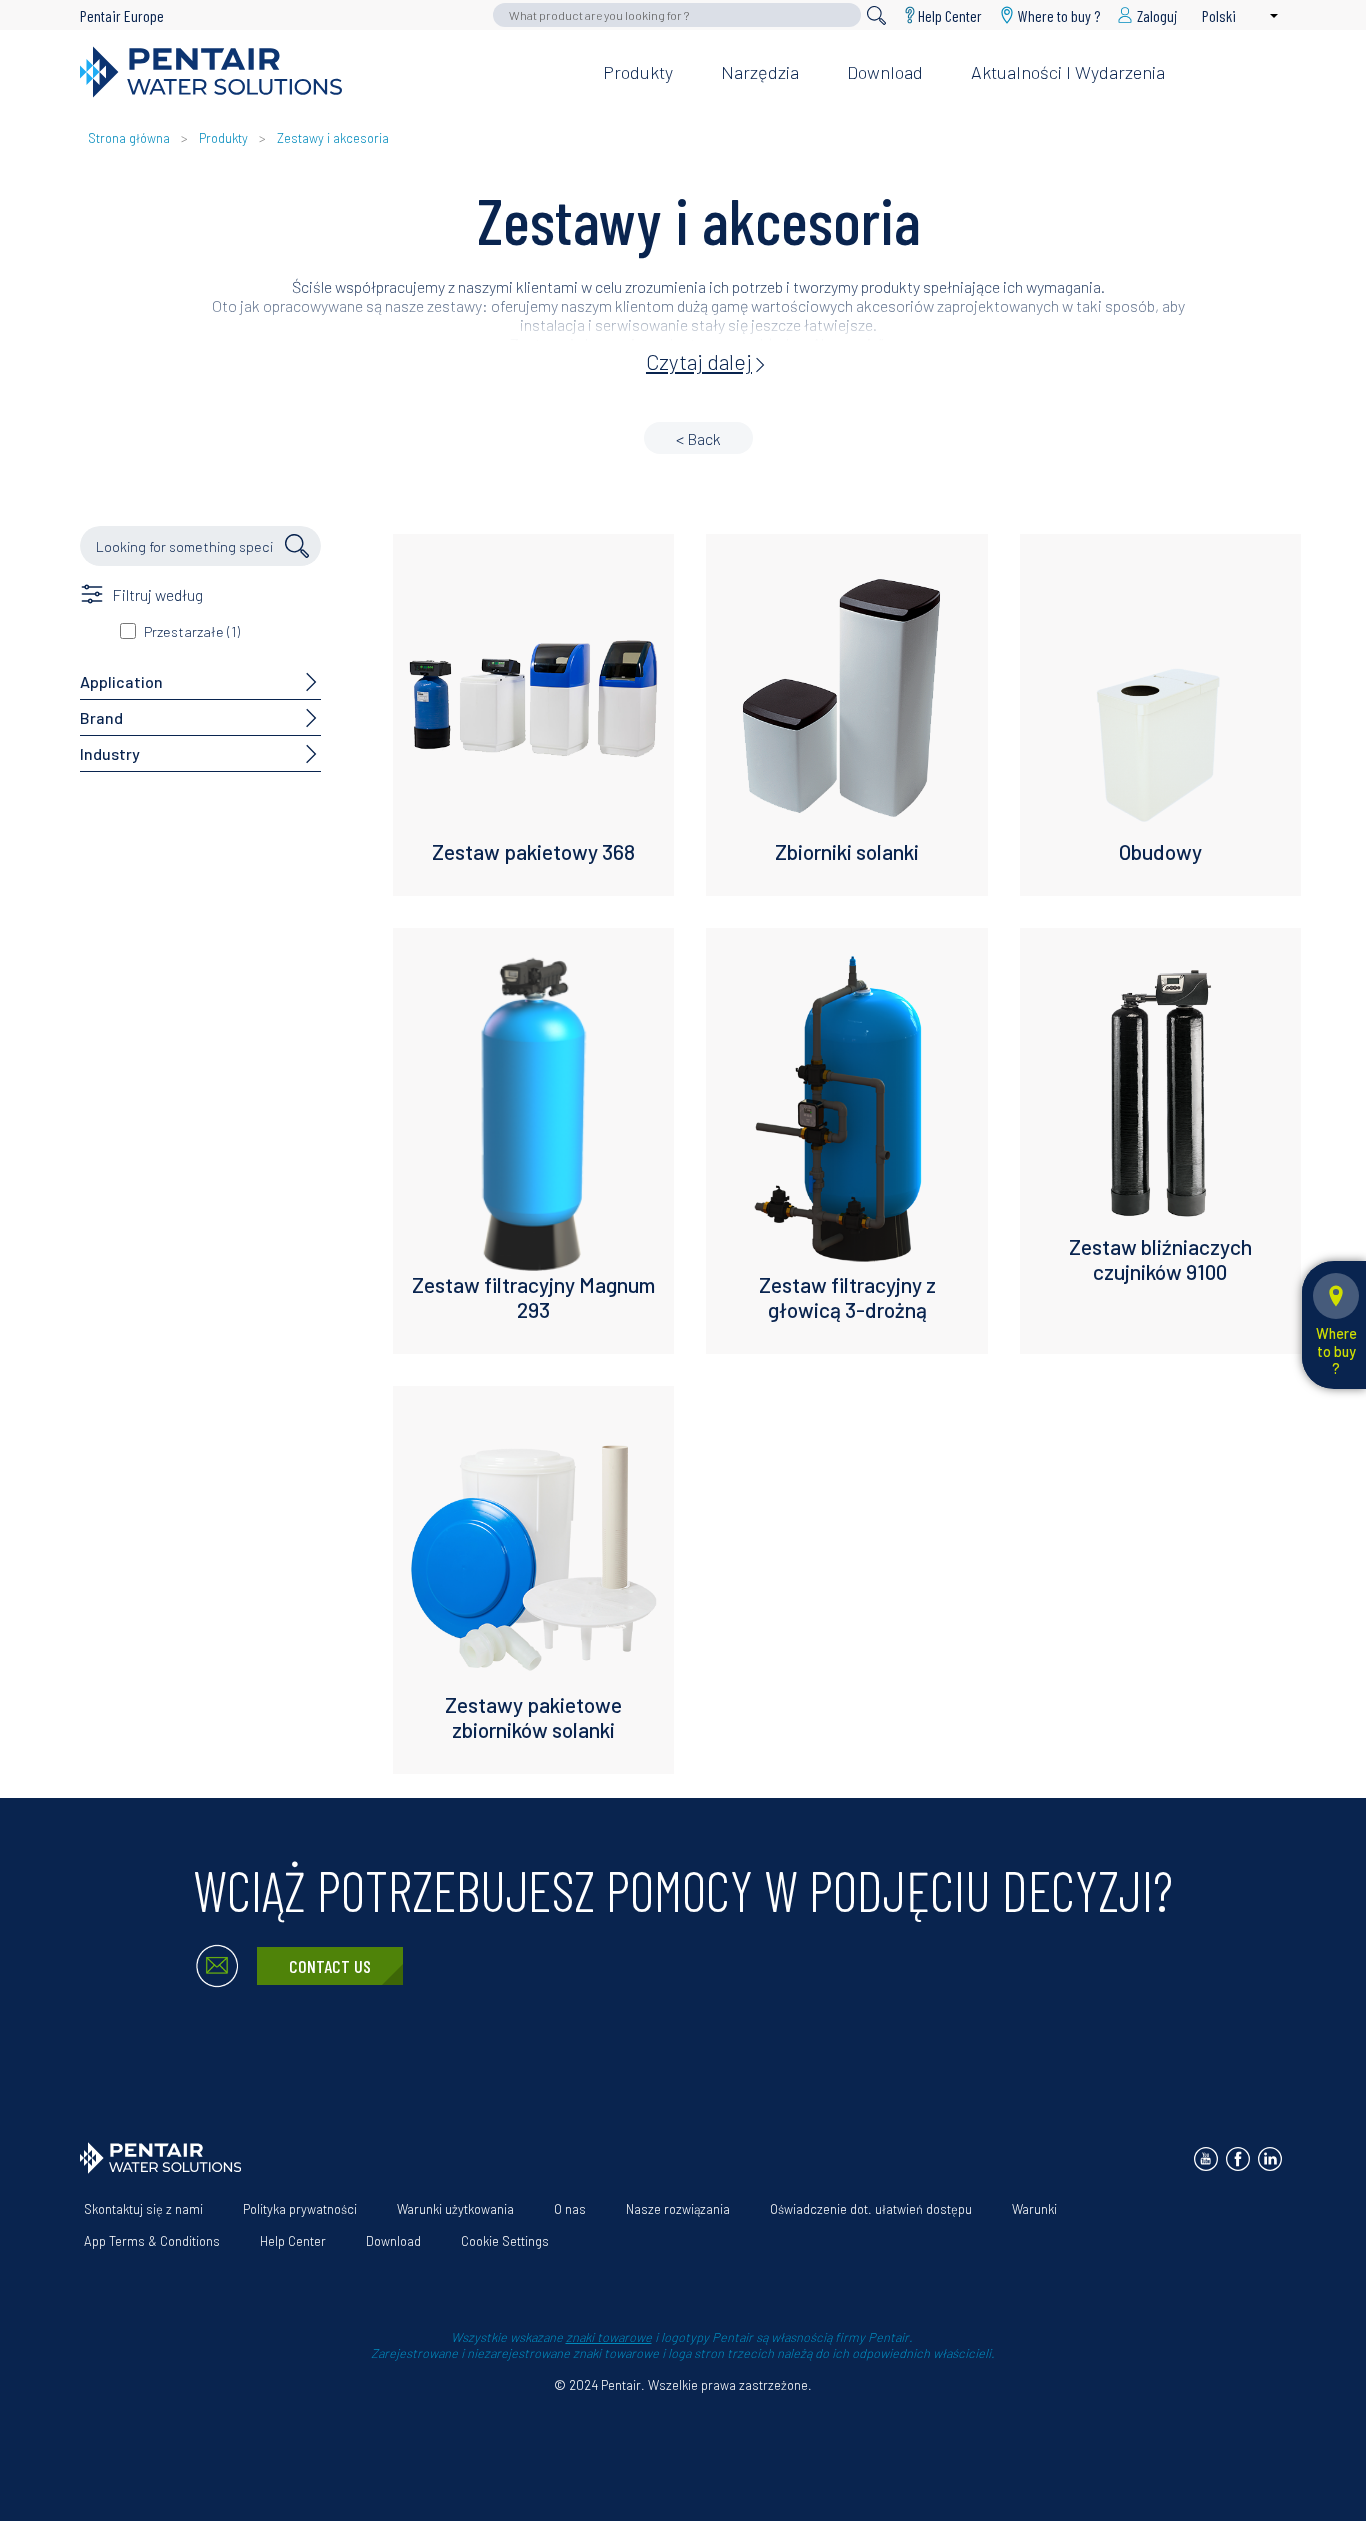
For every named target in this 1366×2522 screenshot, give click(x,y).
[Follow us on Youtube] (1206, 2159)
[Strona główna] (325, 72)
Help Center (950, 15)
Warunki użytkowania (455, 2209)
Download (885, 72)
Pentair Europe (122, 15)
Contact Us (330, 1966)
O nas (570, 2209)
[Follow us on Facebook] (1238, 2159)
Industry (110, 753)
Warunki (1034, 2209)
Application (121, 681)
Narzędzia (760, 72)
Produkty (638, 72)
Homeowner (986, 39)
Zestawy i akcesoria (333, 138)
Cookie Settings (505, 2241)
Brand (101, 717)
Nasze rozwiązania (678, 2209)
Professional (1113, 39)
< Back (698, 438)
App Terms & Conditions (152, 2241)
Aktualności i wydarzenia (1068, 72)
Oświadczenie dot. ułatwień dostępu (871, 2209)
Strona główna (129, 138)
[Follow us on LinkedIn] (1270, 2159)
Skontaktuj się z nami (143, 2209)
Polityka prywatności (300, 2209)
